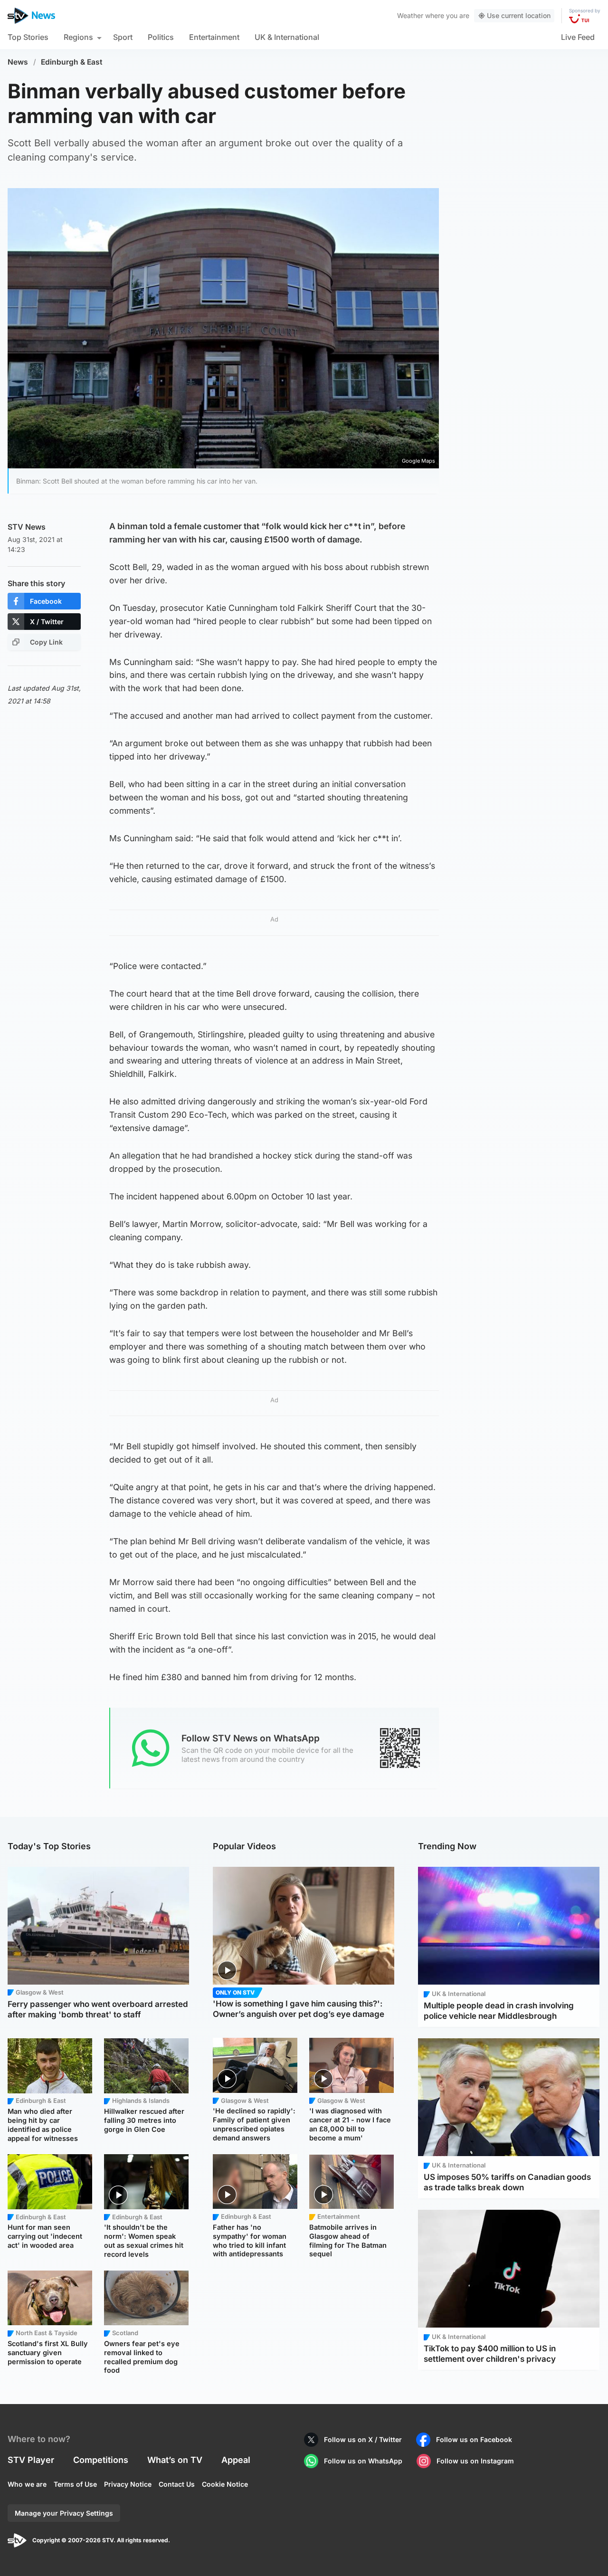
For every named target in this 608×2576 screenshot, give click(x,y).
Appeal (236, 2460)
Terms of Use (75, 2484)
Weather (410, 15)
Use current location (519, 15)
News (18, 62)
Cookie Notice (225, 2484)
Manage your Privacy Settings (64, 2513)
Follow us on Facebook (474, 2439)
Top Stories (28, 37)
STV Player (31, 2460)
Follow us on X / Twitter (363, 2439)
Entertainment (214, 37)
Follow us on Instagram (475, 2461)
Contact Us (177, 2484)
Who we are (27, 2484)
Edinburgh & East (72, 62)
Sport (123, 37)
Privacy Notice (128, 2484)
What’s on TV (175, 2460)
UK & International (287, 37)
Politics (161, 37)
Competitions (101, 2460)
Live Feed (578, 37)
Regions (78, 37)
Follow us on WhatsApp (363, 2461)
